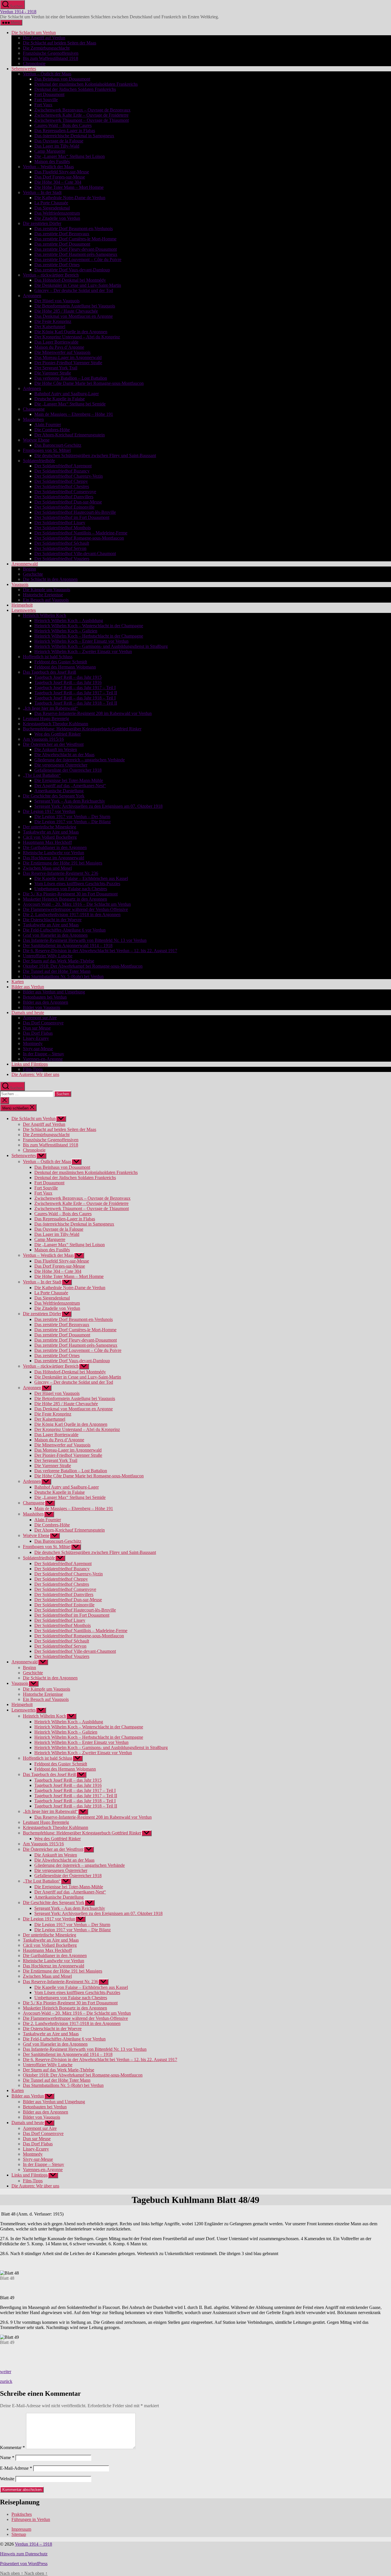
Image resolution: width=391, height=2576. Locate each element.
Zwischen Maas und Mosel (47, 868)
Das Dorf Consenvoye (43, 1023)
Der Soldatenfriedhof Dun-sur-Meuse (68, 502)
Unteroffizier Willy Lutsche (48, 956)
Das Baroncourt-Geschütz (58, 445)
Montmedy (33, 1043)
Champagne (34, 409)
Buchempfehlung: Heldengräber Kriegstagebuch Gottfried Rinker (82, 729)
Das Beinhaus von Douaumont (62, 79)
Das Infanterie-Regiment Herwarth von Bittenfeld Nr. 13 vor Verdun (85, 940)
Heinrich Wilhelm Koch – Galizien (66, 631)
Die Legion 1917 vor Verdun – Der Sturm (72, 816)
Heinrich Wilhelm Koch (45, 615)
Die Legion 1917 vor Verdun (49, 811)
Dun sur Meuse (37, 1028)
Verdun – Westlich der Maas (48, 167)
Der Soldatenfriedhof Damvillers (64, 497)
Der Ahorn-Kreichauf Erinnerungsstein (70, 435)
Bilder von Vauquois (42, 1007)
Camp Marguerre (50, 151)
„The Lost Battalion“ (42, 775)
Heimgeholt (22, 605)
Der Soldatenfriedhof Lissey (60, 523)
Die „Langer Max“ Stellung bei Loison (70, 156)
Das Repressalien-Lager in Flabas (65, 131)
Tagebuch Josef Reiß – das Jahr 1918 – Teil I (75, 698)
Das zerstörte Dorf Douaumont (62, 244)
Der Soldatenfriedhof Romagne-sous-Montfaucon (79, 538)
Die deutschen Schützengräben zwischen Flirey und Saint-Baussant (95, 455)
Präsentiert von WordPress (24, 2564)
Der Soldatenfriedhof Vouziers (62, 559)
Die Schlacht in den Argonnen (50, 579)
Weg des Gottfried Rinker (58, 734)
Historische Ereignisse (43, 595)
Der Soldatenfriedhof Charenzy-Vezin (69, 476)
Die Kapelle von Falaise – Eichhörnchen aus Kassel (81, 878)
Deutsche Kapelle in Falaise (60, 399)
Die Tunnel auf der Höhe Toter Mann (57, 971)
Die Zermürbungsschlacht (46, 48)
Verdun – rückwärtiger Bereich (51, 275)
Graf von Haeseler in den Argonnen (55, 935)
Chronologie (34, 63)
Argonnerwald (25, 564)
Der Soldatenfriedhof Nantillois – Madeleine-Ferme (81, 533)
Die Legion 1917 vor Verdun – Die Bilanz (73, 822)
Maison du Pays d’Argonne (59, 347)
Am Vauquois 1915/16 (43, 739)
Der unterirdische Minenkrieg (50, 827)
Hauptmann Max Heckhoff (47, 842)
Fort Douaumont (49, 94)
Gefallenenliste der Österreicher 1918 (68, 770)
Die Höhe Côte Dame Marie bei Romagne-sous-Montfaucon (89, 383)
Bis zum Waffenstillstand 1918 (51, 58)
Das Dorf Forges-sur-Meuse (60, 177)
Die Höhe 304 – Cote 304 (58, 182)
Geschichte (33, 574)
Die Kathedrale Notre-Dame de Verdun (70, 198)
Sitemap (19, 2534)
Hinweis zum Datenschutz (24, 2554)
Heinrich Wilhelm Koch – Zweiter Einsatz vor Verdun (83, 651)
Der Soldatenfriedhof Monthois (63, 528)
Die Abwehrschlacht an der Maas (64, 755)
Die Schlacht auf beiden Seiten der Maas (60, 43)
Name (7, 2458)
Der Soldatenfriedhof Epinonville (64, 507)
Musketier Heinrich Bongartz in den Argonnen (65, 899)
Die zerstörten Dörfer (42, 223)
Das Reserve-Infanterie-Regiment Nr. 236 (61, 873)
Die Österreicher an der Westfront (53, 744)
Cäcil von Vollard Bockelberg (50, 837)
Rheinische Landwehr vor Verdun (54, 853)
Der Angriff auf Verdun (44, 38)
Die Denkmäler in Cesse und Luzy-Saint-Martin (78, 285)
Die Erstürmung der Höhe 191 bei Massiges (63, 863)
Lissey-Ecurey (36, 1038)
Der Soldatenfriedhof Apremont (63, 466)
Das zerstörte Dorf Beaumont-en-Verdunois (74, 229)
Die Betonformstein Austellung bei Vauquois (75, 306)
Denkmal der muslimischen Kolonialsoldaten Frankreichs (86, 84)
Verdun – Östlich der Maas (47, 74)
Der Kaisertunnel (50, 327)
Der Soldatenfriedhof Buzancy (62, 471)
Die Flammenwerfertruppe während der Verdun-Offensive (75, 909)
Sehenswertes (24, 69)
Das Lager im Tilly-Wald (57, 146)
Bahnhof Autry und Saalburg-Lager (67, 394)
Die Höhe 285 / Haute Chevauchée (66, 311)
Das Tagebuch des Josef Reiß (50, 672)
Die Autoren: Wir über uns (35, 1074)
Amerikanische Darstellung (59, 791)
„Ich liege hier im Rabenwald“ (50, 708)
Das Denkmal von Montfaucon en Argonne (74, 316)
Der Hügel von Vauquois (57, 301)
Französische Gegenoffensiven (51, 53)
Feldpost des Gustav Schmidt (61, 662)
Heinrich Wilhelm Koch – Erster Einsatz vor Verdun (81, 641)
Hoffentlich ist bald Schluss (48, 657)
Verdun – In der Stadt (42, 192)
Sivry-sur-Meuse (38, 1049)
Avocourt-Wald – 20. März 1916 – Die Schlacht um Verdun (77, 904)
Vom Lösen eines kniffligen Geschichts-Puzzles (77, 884)
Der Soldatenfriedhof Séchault (62, 543)
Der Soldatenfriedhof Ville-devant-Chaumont (75, 553)
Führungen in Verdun (31, 2519)
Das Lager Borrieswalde (56, 342)
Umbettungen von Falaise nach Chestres (71, 889)
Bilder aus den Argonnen (46, 1002)
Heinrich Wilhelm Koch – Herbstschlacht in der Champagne (89, 636)
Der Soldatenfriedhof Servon (60, 548)
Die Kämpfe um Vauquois (47, 590)
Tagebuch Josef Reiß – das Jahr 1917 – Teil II (76, 693)
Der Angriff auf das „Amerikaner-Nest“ (70, 786)
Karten (18, 982)
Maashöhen (33, 419)
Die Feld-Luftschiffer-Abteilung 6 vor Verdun (64, 930)
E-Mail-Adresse (16, 2468)
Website (7, 2479)
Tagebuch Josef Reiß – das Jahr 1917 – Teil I (75, 688)
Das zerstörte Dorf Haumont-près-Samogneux (76, 254)
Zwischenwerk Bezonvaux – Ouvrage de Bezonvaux (82, 110)
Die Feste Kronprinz (53, 321)
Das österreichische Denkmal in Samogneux (74, 136)
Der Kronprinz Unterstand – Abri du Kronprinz (77, 337)
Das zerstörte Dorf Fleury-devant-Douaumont (76, 249)
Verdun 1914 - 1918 (18, 12)
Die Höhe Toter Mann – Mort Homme (69, 187)
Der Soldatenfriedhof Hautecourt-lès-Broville (75, 512)
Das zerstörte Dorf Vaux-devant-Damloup (72, 270)
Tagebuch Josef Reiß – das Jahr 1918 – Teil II (76, 703)
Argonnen (32, 296)
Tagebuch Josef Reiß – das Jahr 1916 (68, 682)
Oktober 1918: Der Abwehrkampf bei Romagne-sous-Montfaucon (83, 966)
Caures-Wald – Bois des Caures (63, 125)
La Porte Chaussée (51, 203)
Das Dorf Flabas (38, 1033)
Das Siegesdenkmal (52, 208)
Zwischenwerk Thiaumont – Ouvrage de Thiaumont (82, 120)
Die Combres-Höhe (52, 430)
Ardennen (32, 388)
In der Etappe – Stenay (44, 1054)
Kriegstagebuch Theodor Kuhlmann (56, 724)
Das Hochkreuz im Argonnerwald (54, 858)
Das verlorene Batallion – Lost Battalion (71, 378)
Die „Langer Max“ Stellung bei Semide (70, 404)
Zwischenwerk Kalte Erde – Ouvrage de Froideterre (81, 115)
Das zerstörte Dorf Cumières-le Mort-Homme (75, 239)
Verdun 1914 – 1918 (33, 2544)
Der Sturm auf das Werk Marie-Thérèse (59, 961)
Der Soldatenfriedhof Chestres (62, 486)
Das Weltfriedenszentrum (57, 213)
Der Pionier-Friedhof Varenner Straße (68, 363)
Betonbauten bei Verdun (45, 997)
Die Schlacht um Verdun (34, 33)
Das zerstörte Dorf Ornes (57, 265)
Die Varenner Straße (53, 373)
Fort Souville (46, 100)
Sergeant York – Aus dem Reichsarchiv (70, 801)
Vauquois (20, 584)
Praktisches (22, 2514)
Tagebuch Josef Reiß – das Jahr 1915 (68, 677)
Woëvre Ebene (36, 440)
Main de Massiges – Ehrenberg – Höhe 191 (74, 414)
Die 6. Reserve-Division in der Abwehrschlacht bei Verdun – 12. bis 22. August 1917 (100, 951)
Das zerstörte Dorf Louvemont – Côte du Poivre (78, 259)
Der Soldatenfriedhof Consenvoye (65, 492)
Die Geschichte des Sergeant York (54, 796)
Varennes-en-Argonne (43, 1059)
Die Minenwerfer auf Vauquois (62, 352)
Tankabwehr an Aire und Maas (51, 832)
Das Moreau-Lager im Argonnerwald (68, 357)
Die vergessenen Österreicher (61, 765)
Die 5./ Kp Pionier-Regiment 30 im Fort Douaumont (70, 894)
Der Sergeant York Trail (56, 368)
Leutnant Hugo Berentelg (46, 719)
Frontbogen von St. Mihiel (47, 450)
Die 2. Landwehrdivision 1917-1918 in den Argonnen (72, 914)
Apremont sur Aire (40, 1018)
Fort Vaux (43, 105)
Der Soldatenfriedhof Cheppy (61, 481)
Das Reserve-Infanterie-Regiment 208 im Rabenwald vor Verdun (93, 713)
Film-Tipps (33, 1069)
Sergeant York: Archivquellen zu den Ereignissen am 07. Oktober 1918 (98, 806)
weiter (6, 2372)
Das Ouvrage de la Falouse (59, 141)
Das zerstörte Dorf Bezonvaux (62, 234)
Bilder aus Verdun (28, 987)
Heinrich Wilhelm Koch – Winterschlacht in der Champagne (89, 626)
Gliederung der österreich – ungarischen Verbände (80, 760)
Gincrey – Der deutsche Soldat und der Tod (74, 290)
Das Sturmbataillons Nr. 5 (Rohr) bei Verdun (63, 976)
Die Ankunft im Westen (56, 749)
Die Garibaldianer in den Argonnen (55, 847)
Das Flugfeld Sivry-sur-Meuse (62, 172)
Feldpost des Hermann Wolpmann (65, 667)
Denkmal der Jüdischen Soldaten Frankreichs (75, 89)
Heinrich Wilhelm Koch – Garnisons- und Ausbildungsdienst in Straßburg (101, 646)
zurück (6, 2381)
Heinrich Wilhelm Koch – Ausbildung (69, 621)
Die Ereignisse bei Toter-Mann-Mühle (69, 780)
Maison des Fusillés (52, 161)
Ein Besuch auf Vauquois (46, 600)
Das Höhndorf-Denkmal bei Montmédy (70, 280)
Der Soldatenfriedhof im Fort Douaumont (72, 517)
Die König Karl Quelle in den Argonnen (71, 332)
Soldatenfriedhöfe (39, 461)
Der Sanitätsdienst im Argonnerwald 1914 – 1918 (68, 945)
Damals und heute (28, 1012)
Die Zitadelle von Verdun (57, 218)
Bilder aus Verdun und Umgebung (54, 992)
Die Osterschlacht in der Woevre (52, 920)
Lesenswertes (24, 610)
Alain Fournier (48, 425)
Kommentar (12, 2447)
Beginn (29, 569)
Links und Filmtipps (30, 1064)
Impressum (21, 2529)
